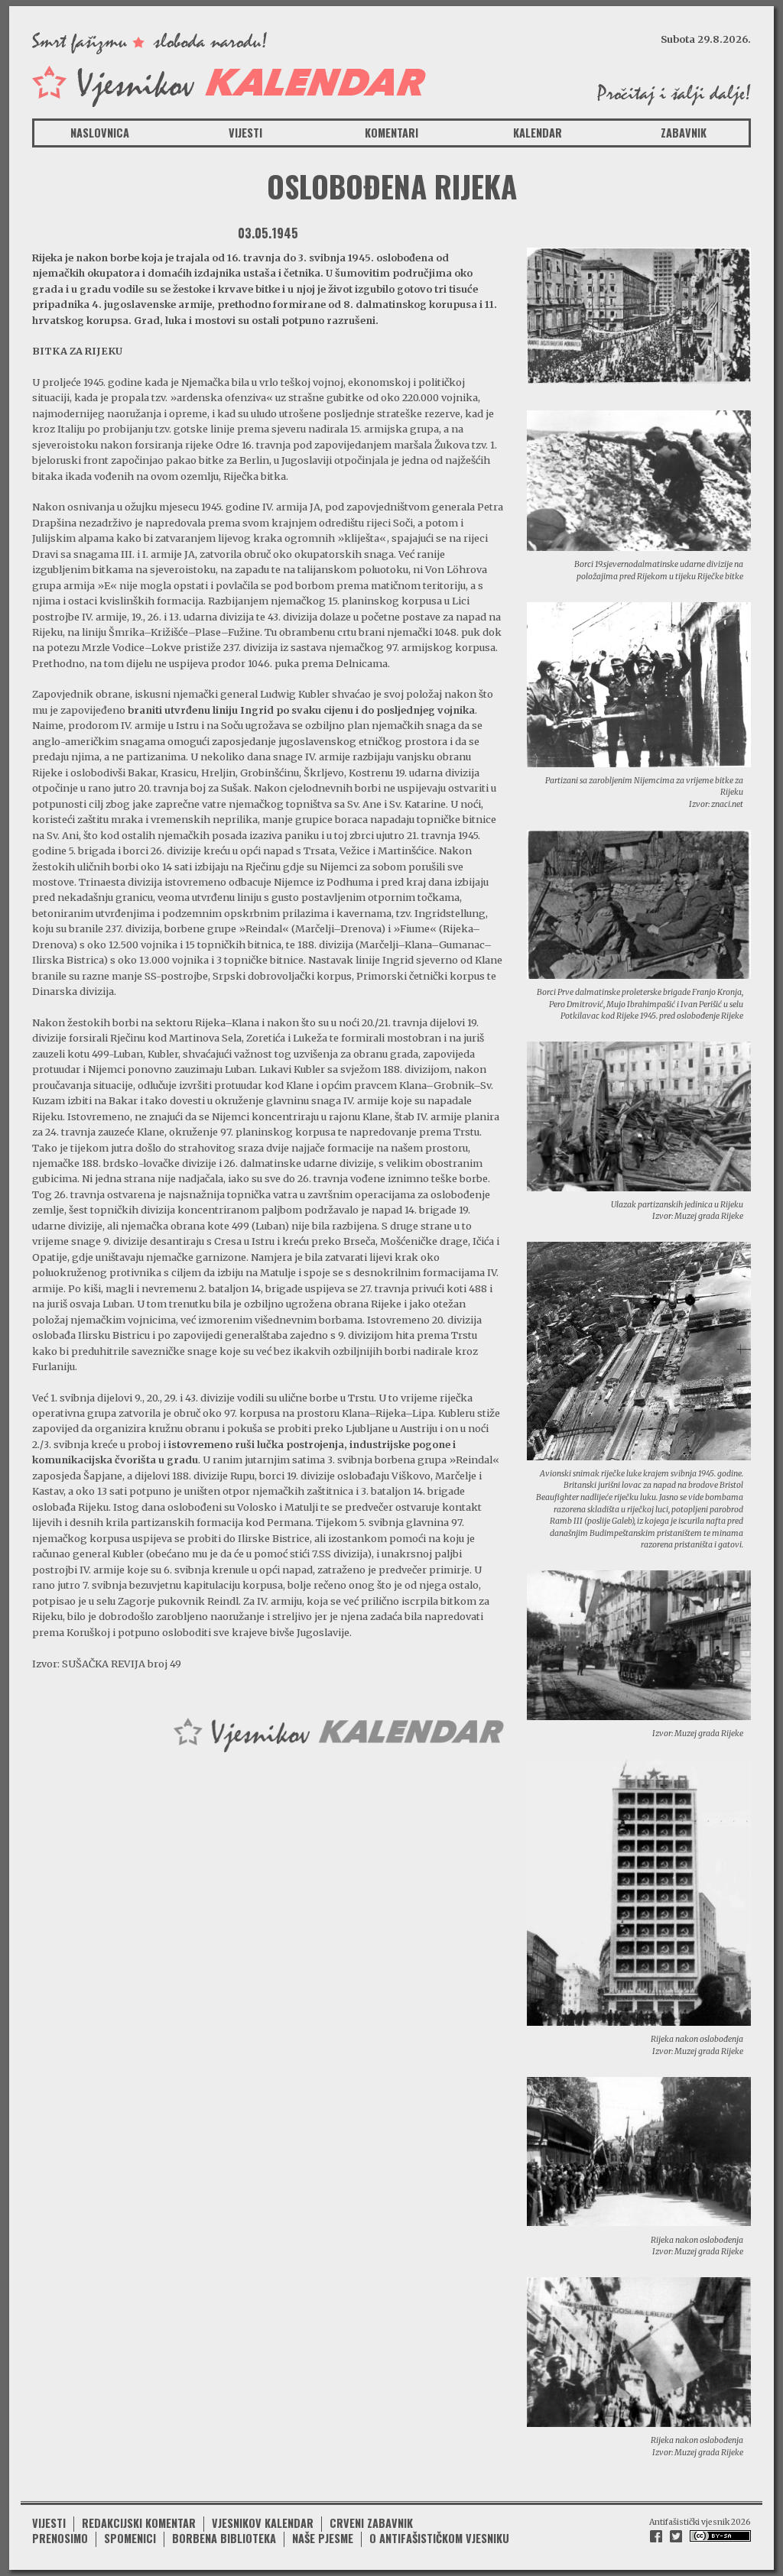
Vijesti (245, 133)
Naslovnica (100, 133)
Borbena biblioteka (224, 2538)
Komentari (391, 133)
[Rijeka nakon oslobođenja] (639, 1891)
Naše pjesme (323, 2538)
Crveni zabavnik (371, 2523)
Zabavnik (684, 133)
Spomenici (130, 2538)
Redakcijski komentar (139, 2523)
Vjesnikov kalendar (263, 2523)
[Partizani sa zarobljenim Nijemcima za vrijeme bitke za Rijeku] (639, 683)
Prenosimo (60, 2538)
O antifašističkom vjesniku (439, 2538)
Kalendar (538, 133)
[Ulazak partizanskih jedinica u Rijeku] (639, 1115)
